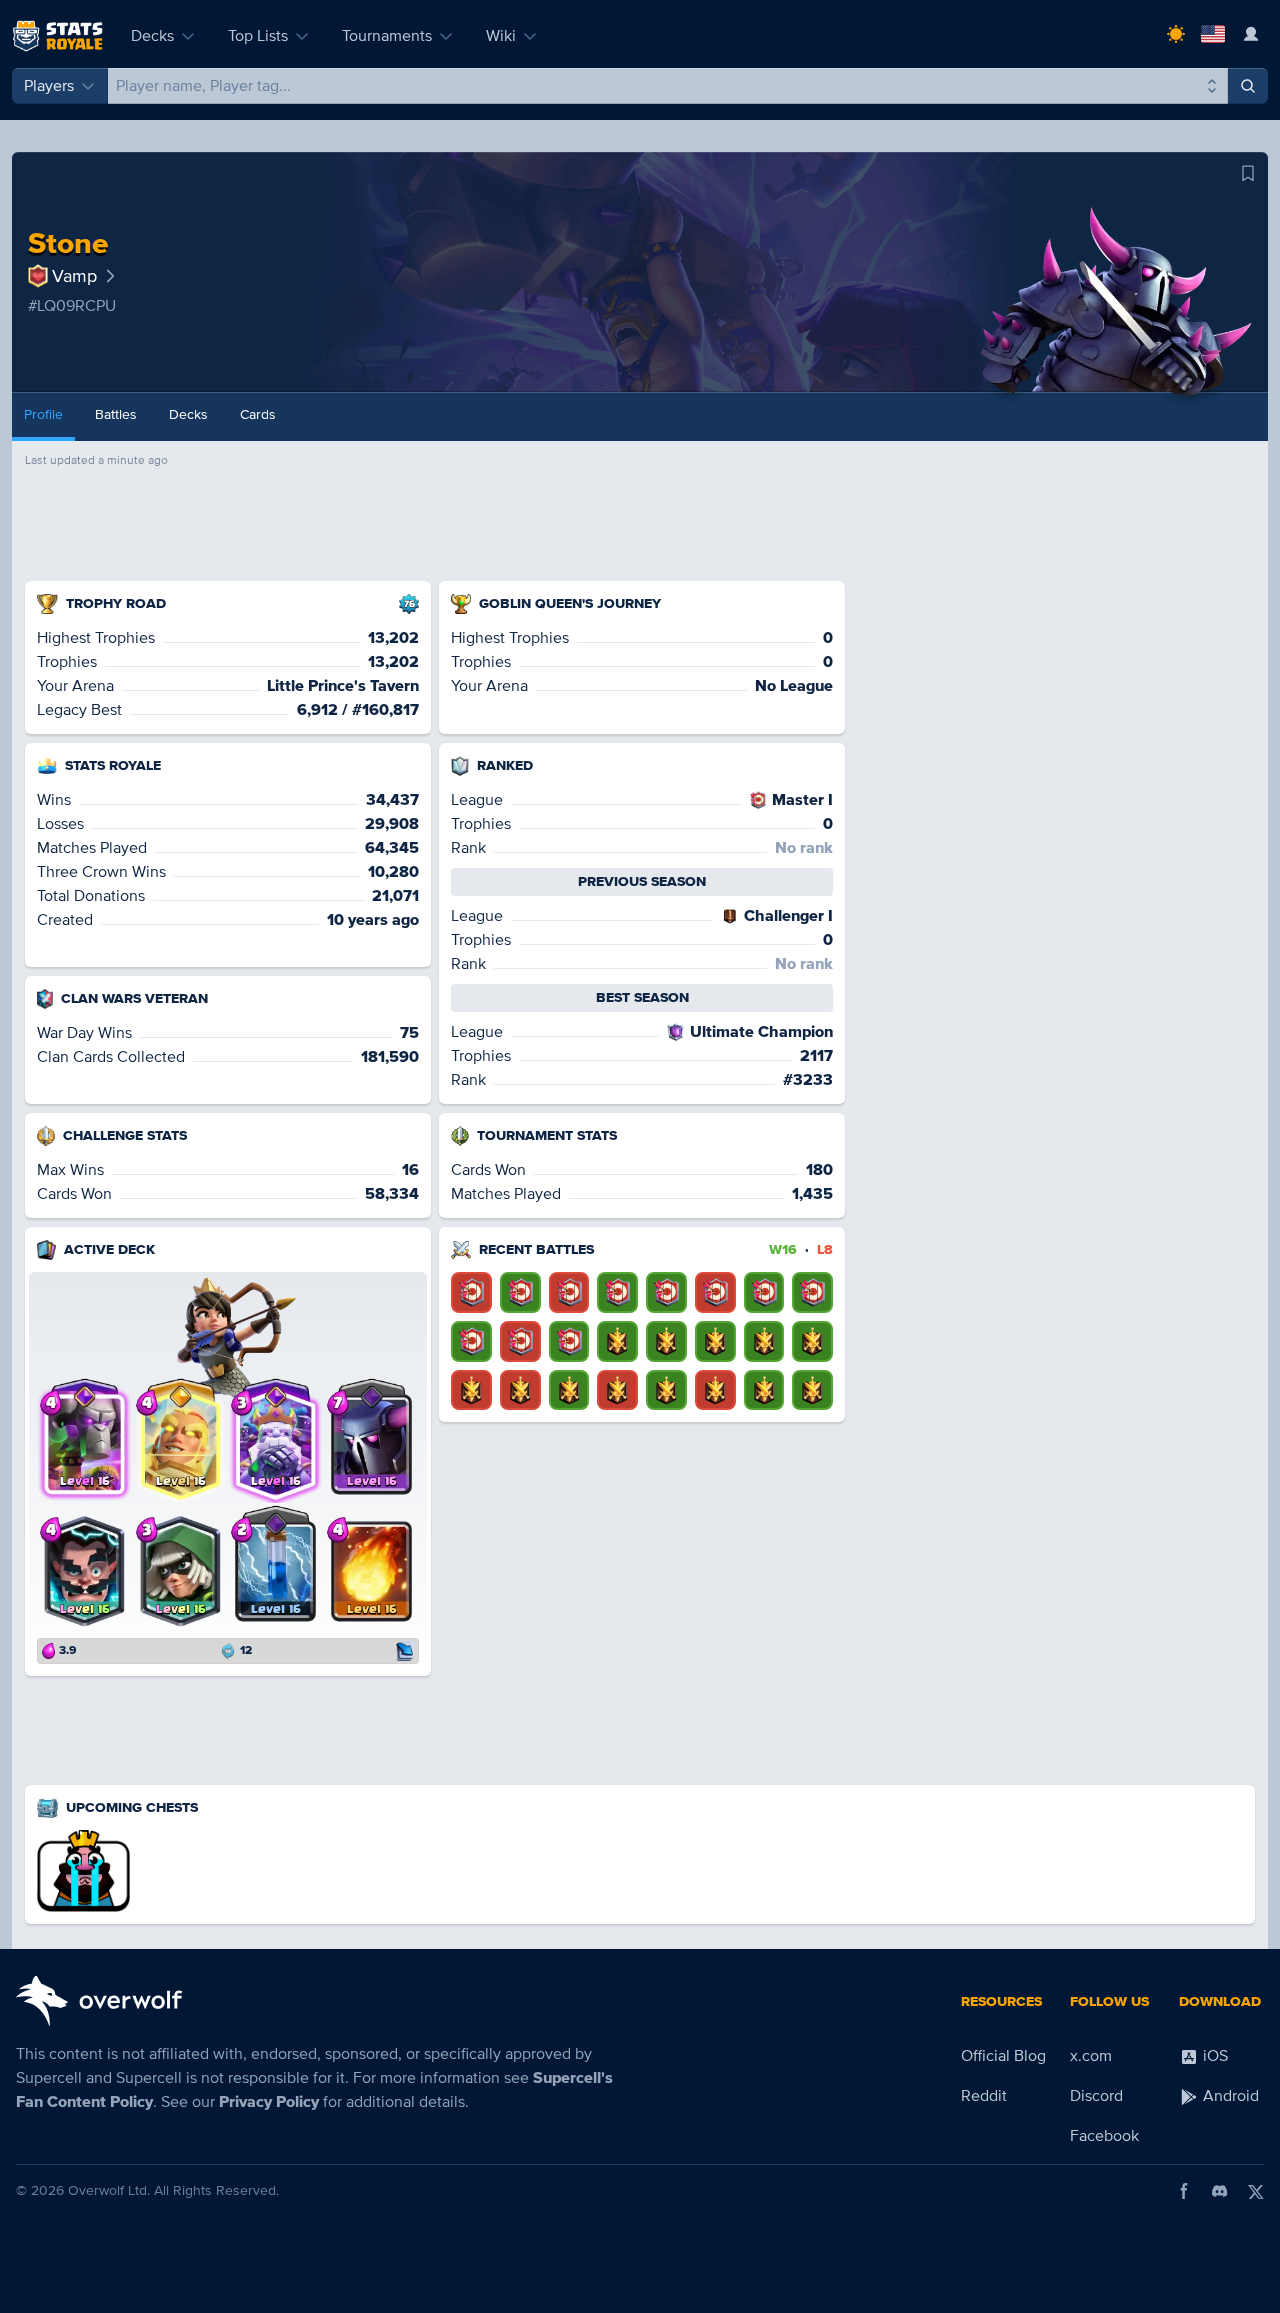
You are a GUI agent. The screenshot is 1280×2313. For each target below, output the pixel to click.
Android (1229, 2096)
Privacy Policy (269, 2102)
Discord (1096, 2096)
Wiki (501, 36)
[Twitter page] (1256, 2191)
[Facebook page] (1184, 2191)
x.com (1091, 2056)
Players (49, 86)
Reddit (984, 2096)
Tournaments (387, 36)
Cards (258, 414)
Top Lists (258, 36)
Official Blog (1003, 2056)
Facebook (1104, 2136)
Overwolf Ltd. (109, 2190)
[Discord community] (1220, 2191)
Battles (116, 414)
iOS (1213, 2056)
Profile (43, 414)
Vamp (74, 276)
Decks (152, 36)
